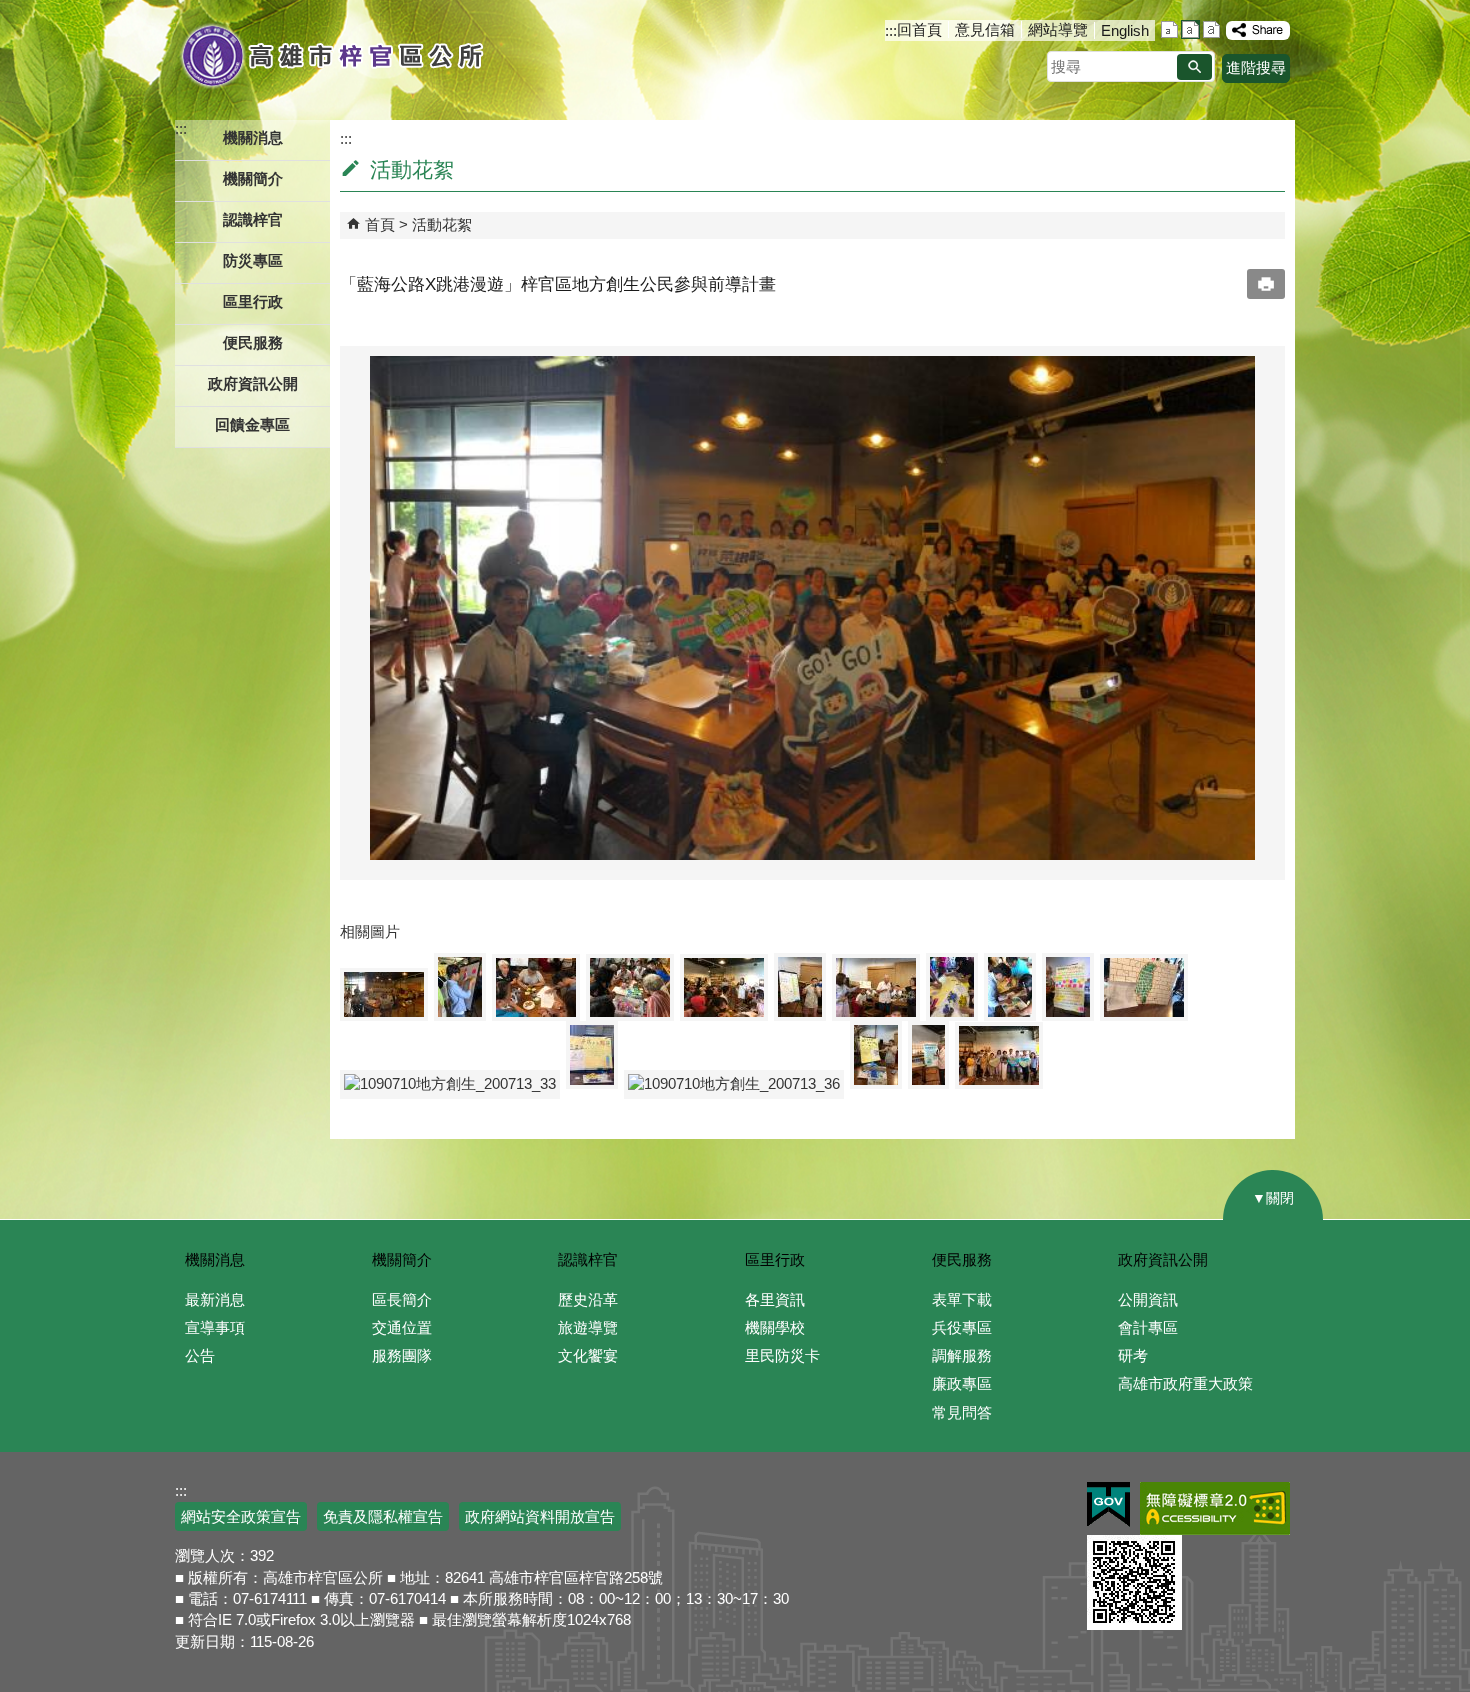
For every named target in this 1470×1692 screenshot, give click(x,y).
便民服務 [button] (253, 342)
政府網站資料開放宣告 (540, 1516)
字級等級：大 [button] (1211, 29)
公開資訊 (1148, 1299)
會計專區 (1148, 1327)
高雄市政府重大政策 (1185, 1383)
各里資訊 (775, 1299)
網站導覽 (1058, 29)
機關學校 (775, 1327)
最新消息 (215, 1299)
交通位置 (402, 1327)
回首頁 (919, 29)
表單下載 (962, 1299)
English (1125, 30)
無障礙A (1215, 1508)
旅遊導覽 (588, 1327)
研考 (1133, 1355)
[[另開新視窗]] (1258, 30)
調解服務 (962, 1355)
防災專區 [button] (253, 260)
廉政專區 (962, 1383)
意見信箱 (985, 29)
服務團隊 (402, 1355)
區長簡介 (402, 1299)
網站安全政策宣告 (241, 1516)
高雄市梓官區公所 (332, 55)
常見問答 (962, 1412)
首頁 (380, 224)
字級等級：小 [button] (1169, 29)
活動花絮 (442, 224)
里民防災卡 (782, 1355)
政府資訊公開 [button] (253, 383)
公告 (200, 1355)
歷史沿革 (588, 1299)
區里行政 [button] (253, 301)
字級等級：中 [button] (1190, 29)
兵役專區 (962, 1327)
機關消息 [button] (253, 137)
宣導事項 (215, 1327)
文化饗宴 (588, 1355)
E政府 (1108, 1504)
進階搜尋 (1256, 67)
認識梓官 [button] (253, 219)
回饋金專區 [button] (252, 424)
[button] (1194, 67)
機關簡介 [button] (253, 178)
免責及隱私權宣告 (383, 1516)
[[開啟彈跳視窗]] (384, 994)
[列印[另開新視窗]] (1266, 284)
